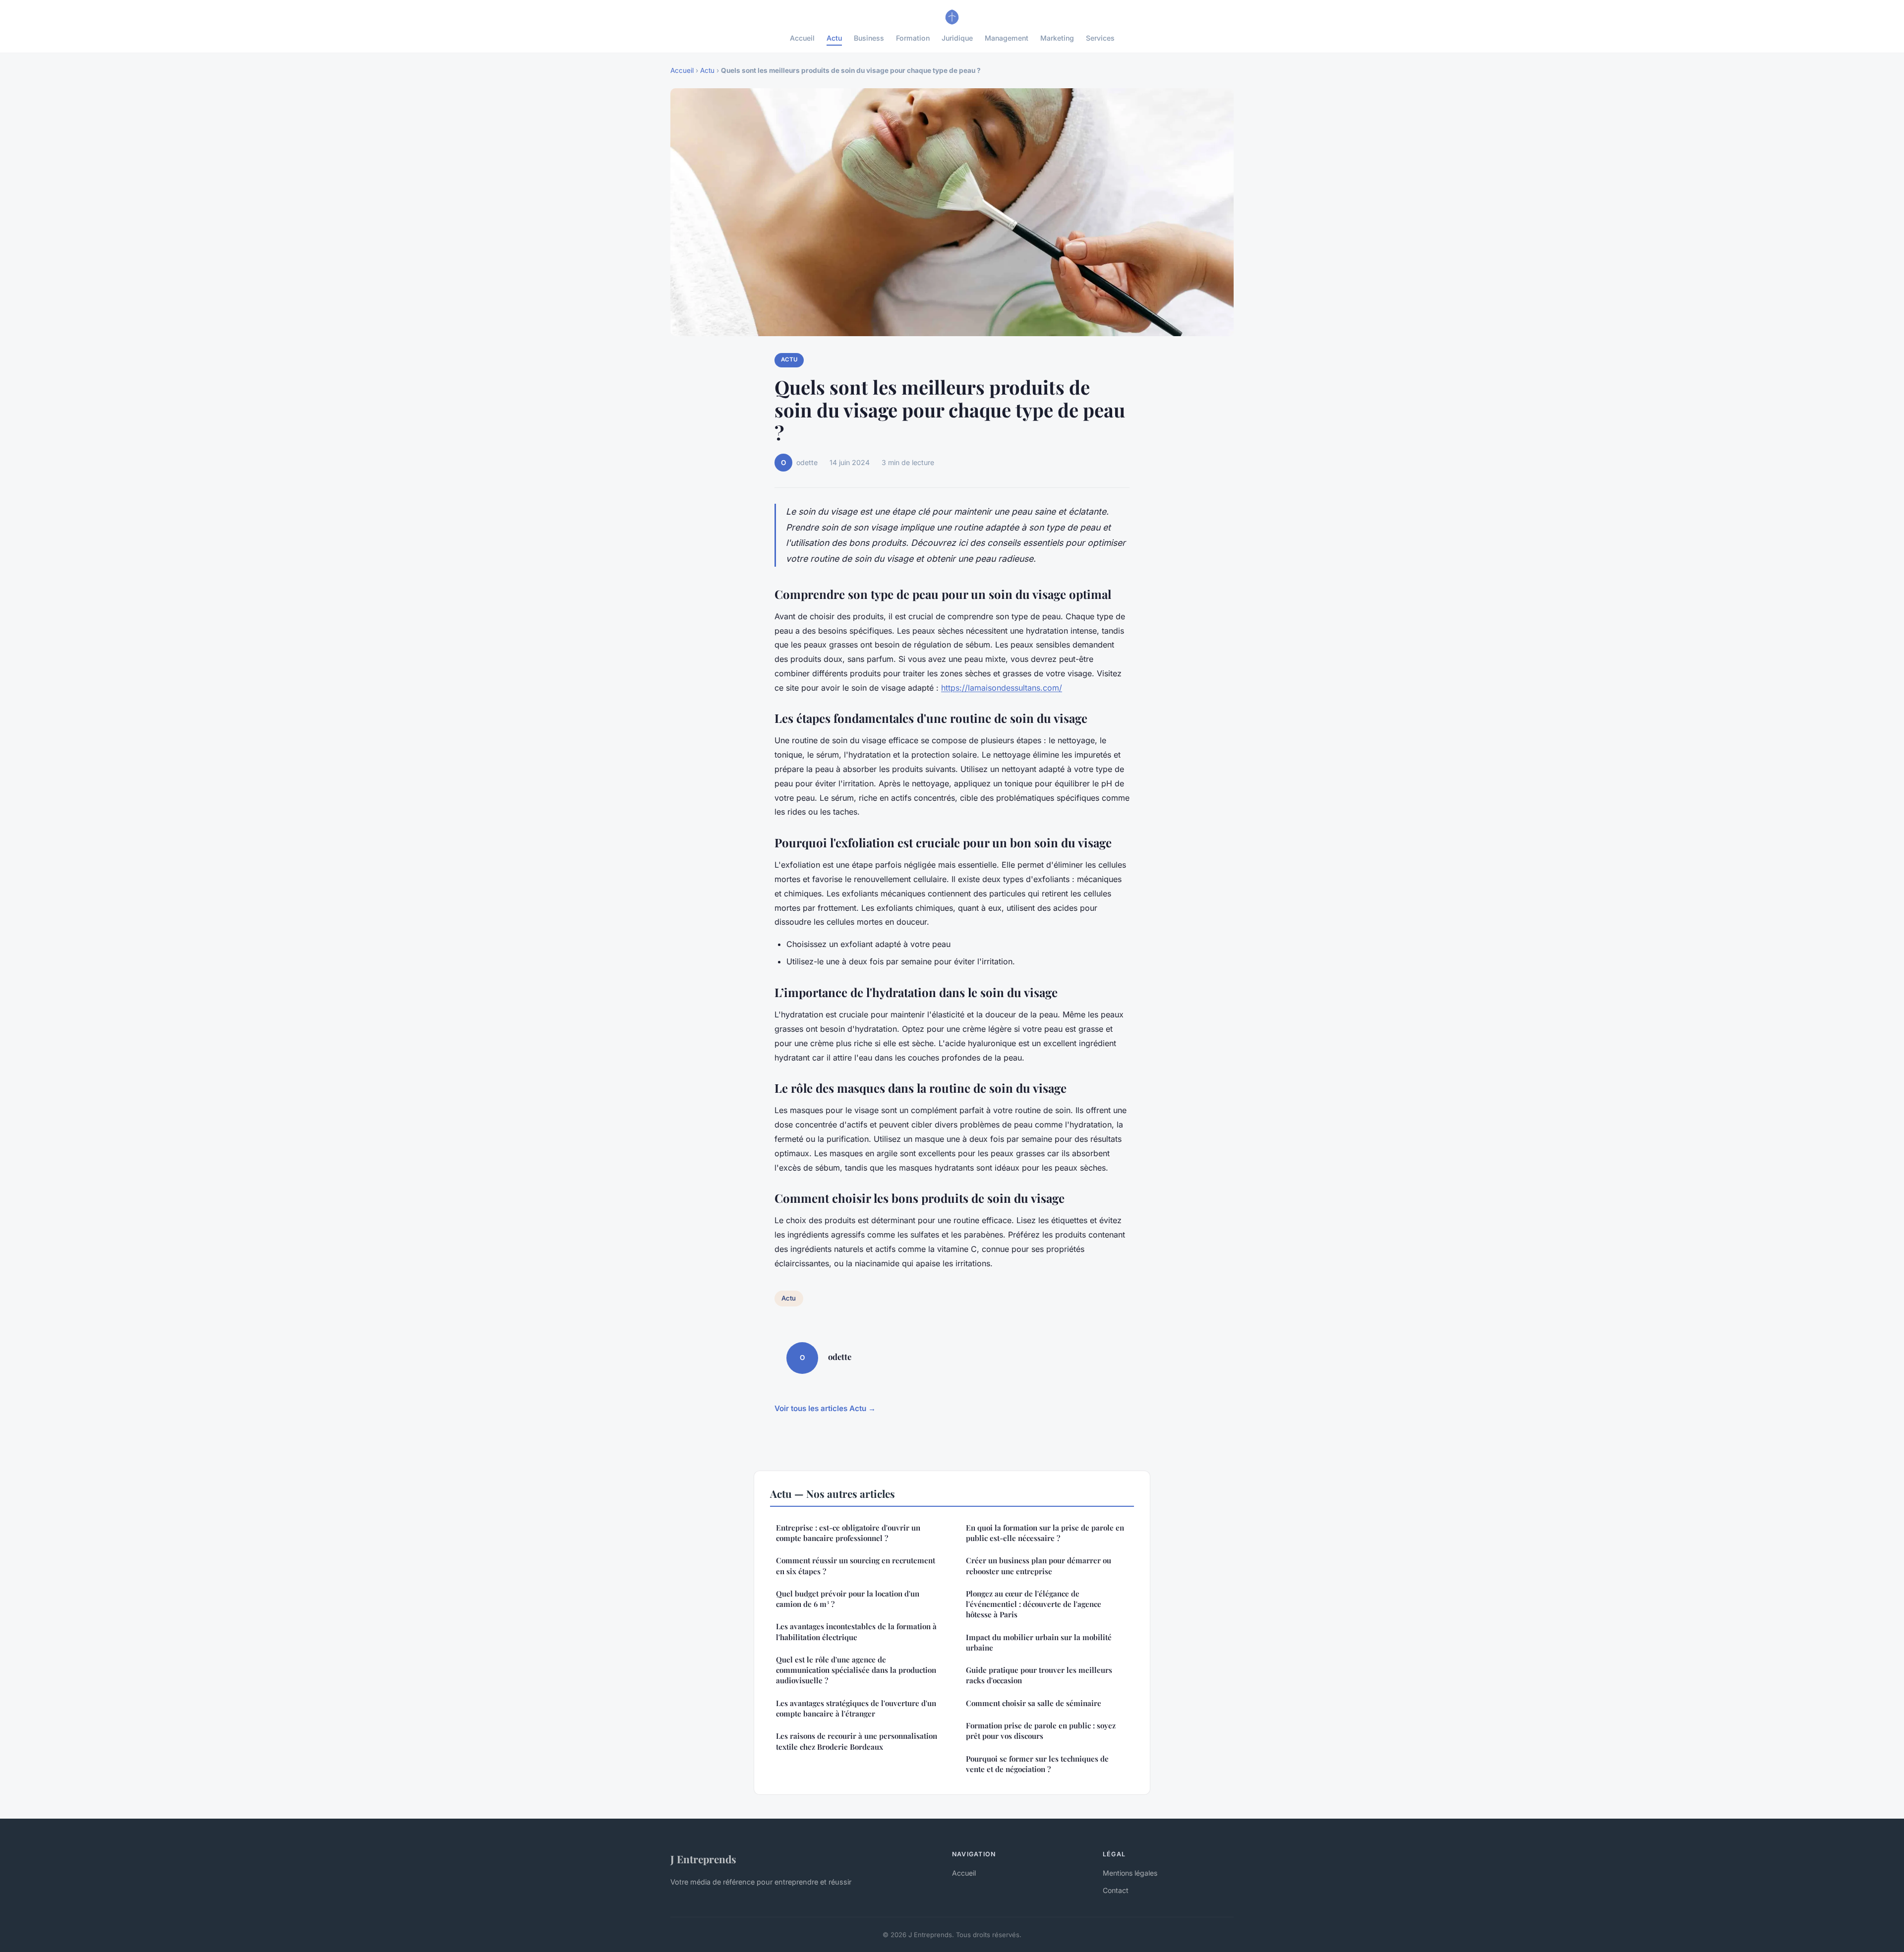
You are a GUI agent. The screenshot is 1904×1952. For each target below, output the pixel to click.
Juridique (957, 38)
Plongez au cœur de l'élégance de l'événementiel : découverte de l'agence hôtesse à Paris (1034, 1604)
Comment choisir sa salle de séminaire (1034, 1703)
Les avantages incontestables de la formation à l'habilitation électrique (856, 1631)
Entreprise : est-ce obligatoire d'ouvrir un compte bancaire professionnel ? (848, 1533)
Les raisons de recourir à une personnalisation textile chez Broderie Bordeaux (857, 1741)
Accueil (802, 38)
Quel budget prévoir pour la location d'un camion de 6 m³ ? (848, 1599)
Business (869, 38)
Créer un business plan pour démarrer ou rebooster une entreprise (1039, 1566)
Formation (913, 38)
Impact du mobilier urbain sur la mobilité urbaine (1039, 1642)
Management (1007, 38)
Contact (1116, 1890)
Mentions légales (1130, 1873)
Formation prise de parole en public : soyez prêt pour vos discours (1041, 1731)
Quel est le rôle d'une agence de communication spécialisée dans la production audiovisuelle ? (856, 1670)
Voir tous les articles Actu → (825, 1408)
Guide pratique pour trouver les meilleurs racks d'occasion (1039, 1675)
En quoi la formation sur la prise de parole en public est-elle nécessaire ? (1045, 1533)
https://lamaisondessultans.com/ (1002, 688)
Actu (834, 38)
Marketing (1057, 38)
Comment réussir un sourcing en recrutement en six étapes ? (856, 1566)
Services (1100, 38)
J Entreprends (703, 1859)
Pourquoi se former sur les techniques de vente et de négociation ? (1037, 1764)
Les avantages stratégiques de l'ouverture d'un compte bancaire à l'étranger (856, 1708)
